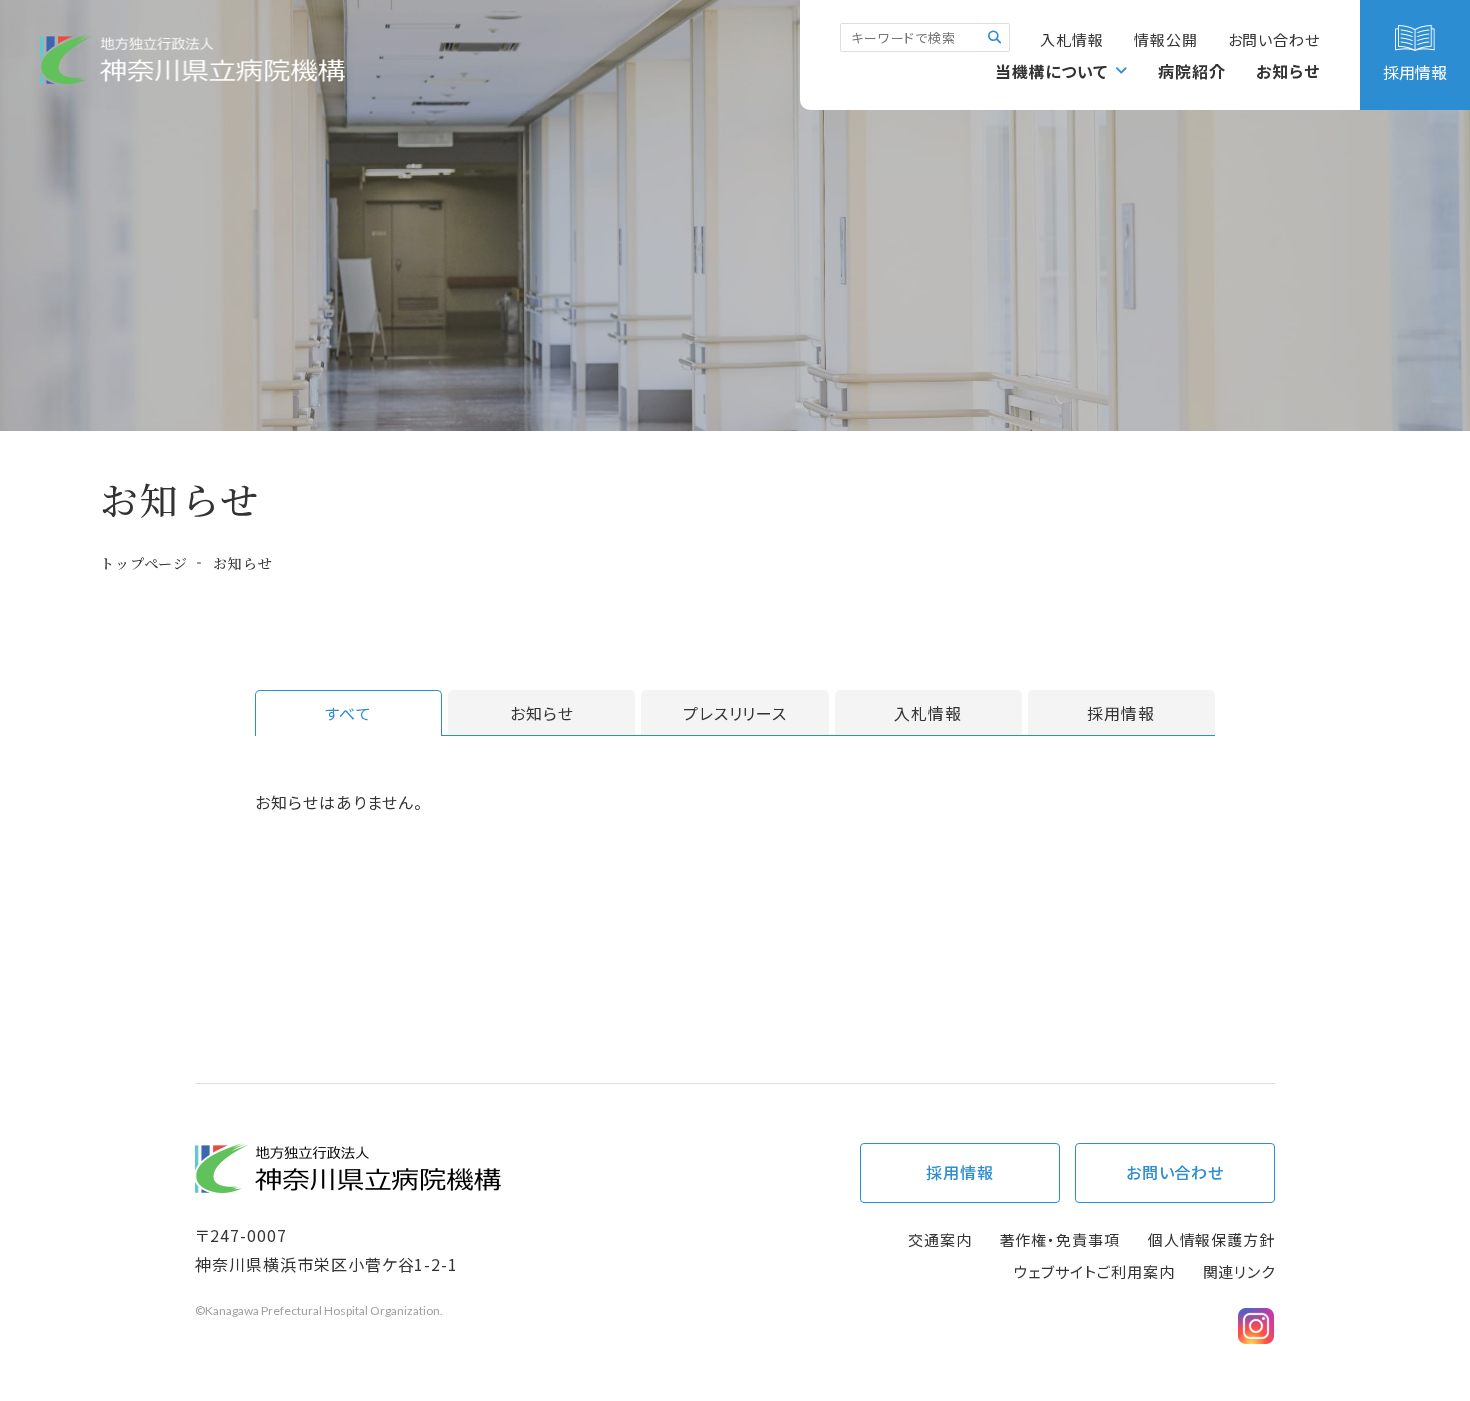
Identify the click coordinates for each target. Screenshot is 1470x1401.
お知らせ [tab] (542, 713)
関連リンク (1239, 1271)
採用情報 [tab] (1121, 713)
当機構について (1052, 71)
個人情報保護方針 (1211, 1239)
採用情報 (960, 1172)
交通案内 (940, 1239)
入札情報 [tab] (928, 713)
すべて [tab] (348, 713)
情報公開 (1166, 39)
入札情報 (1072, 39)
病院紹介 (1192, 71)
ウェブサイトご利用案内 (1094, 1271)
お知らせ (1288, 71)
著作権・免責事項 (1060, 1239)
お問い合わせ (1274, 39)
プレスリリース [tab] (735, 713)
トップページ (144, 563)
